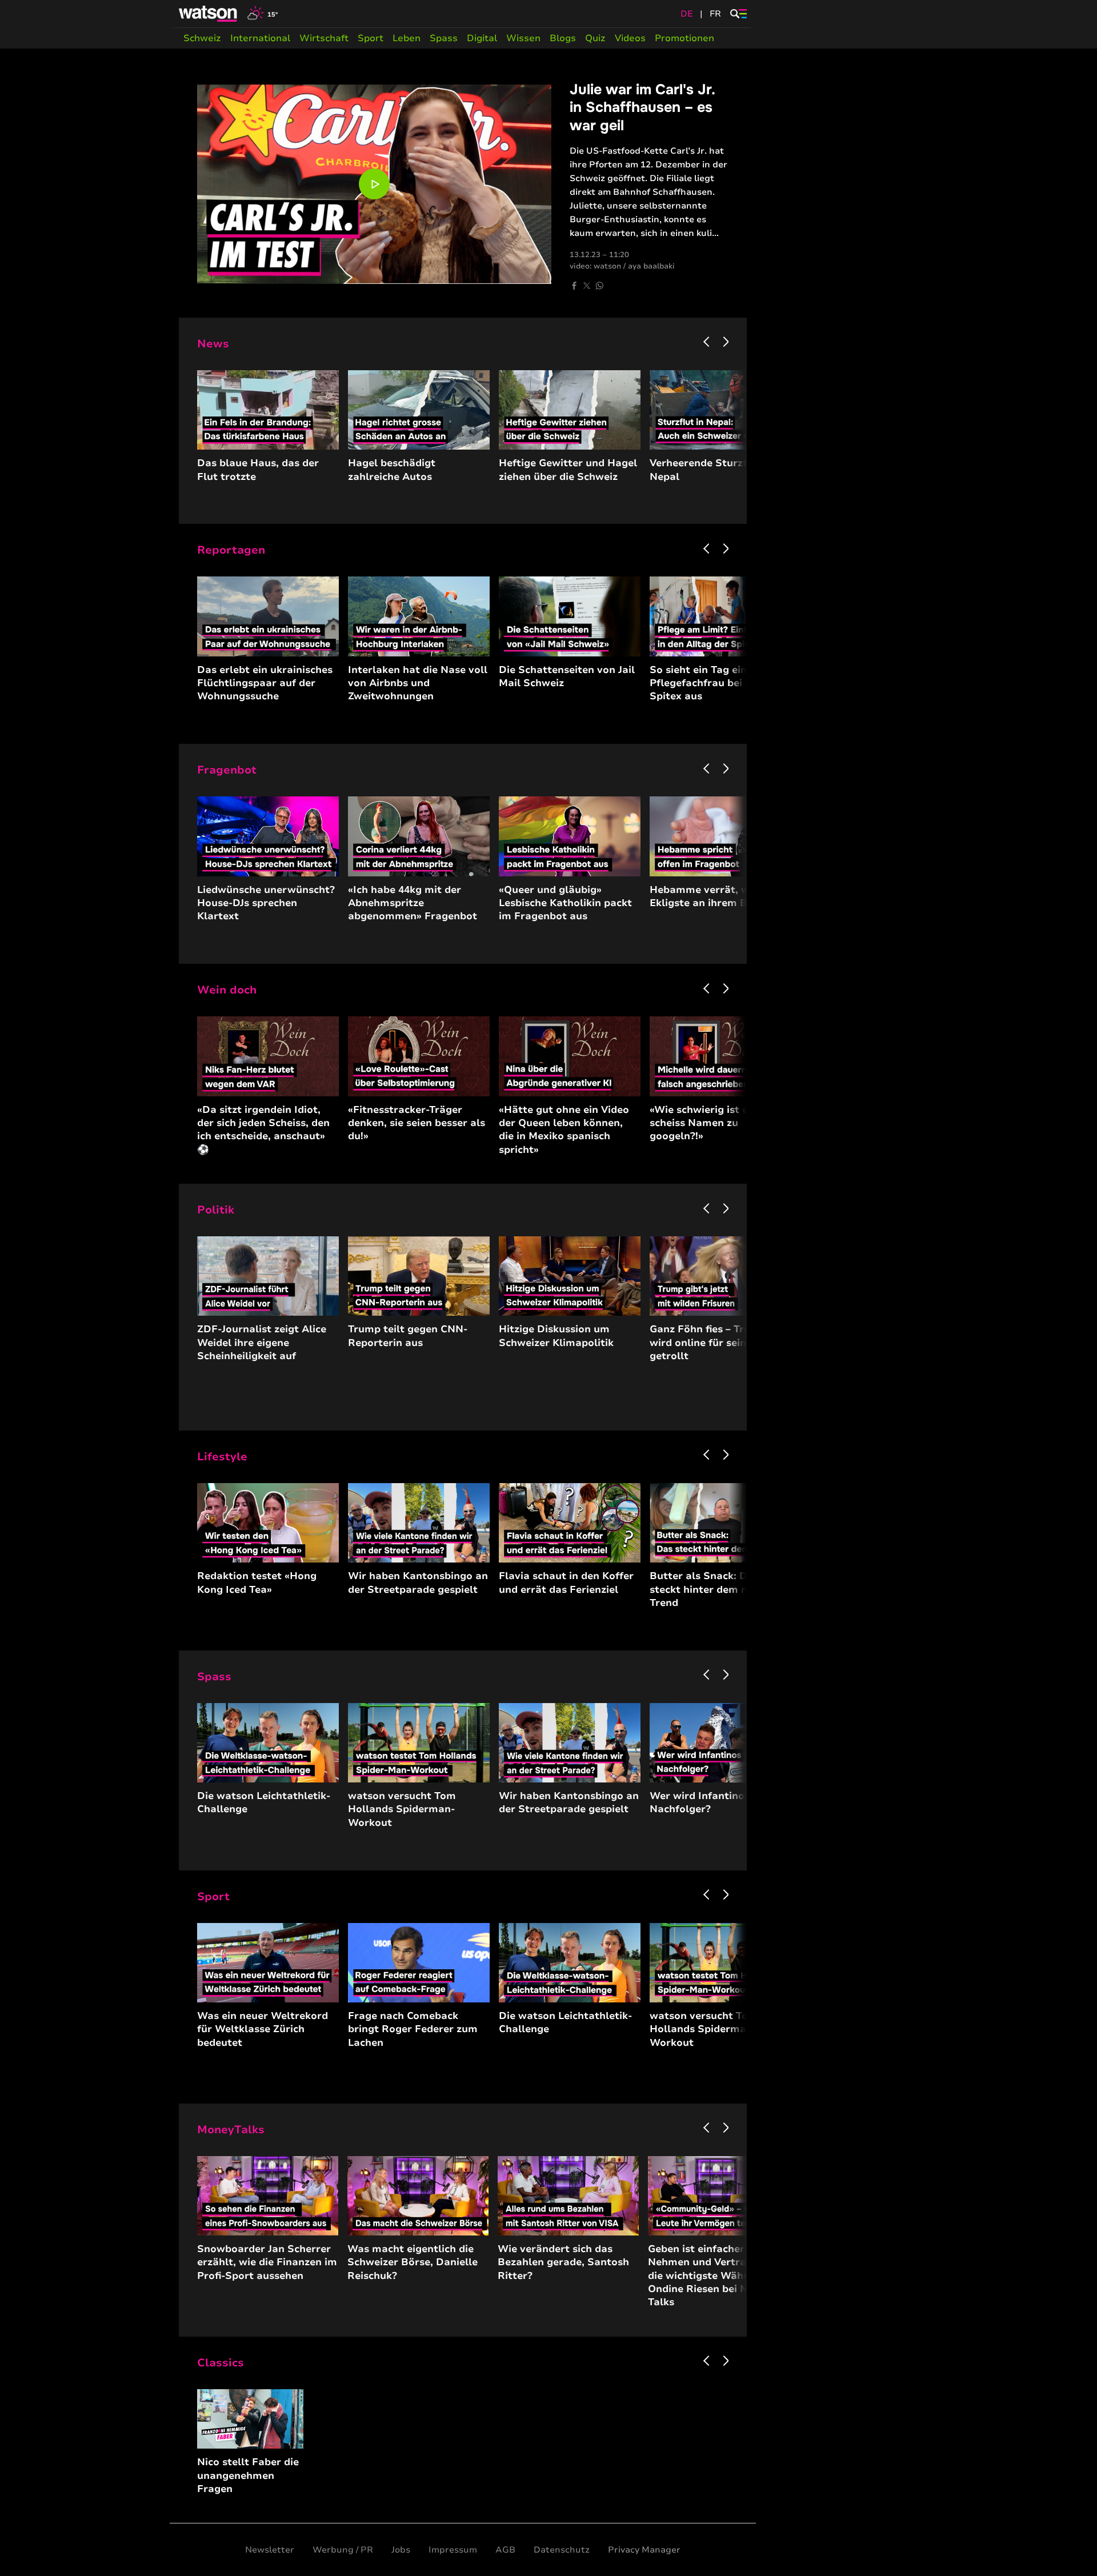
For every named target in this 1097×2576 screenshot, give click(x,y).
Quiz (595, 38)
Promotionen (684, 38)
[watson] (209, 14)
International (260, 38)
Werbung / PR (343, 2550)
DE (687, 14)
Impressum (453, 2550)
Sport (371, 38)
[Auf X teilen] (587, 286)
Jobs (401, 2550)
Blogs (563, 38)
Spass (444, 38)
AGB (505, 2550)
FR (715, 14)
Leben (407, 38)
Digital (482, 38)
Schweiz (202, 38)
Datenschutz (562, 2550)
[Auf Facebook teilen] (574, 286)
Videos (630, 38)
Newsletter (270, 2550)
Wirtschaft (324, 38)
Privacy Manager (644, 2550)
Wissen (523, 38)
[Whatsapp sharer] (599, 286)
